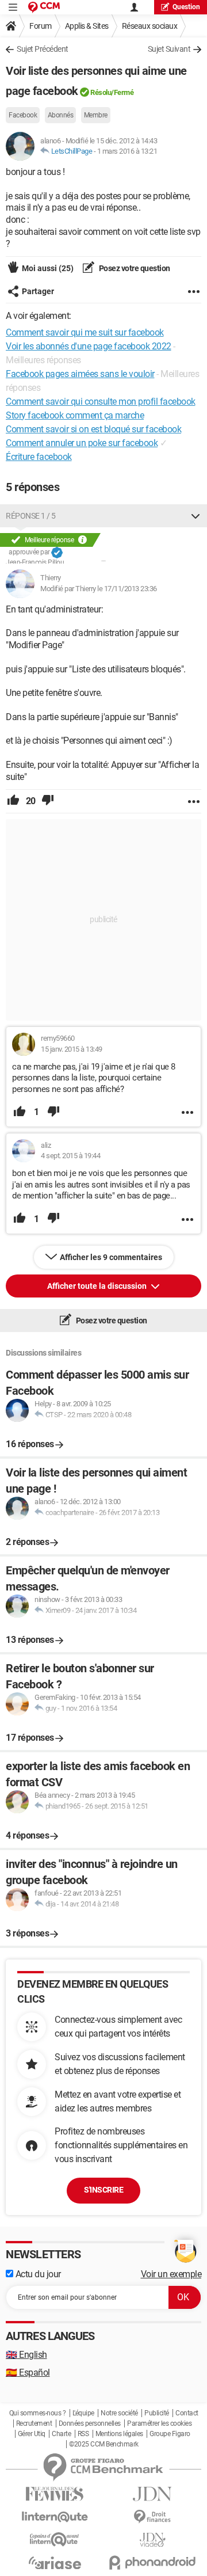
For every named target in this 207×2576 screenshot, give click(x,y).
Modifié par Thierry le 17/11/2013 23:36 (99, 589)
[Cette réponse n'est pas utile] (48, 801)
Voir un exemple (171, 2274)
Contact (187, 2413)
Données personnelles (90, 2423)
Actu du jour (37, 2274)
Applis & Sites (87, 26)
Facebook (23, 115)
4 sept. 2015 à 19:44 (70, 1156)
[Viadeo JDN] (152, 2540)
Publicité (157, 2413)
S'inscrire (103, 2190)
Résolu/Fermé (112, 92)
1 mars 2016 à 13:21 (127, 151)
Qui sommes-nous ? (38, 2413)
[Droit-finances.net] (152, 2517)
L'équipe (83, 2413)
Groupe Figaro (170, 2434)
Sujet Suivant (169, 49)
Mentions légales (119, 2434)
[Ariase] (55, 2563)
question (186, 7)
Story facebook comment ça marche (75, 415)
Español (28, 2373)
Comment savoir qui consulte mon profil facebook (101, 402)
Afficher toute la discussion (98, 1286)
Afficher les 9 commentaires (111, 1257)
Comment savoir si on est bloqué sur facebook (93, 429)
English (26, 2355)
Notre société (119, 2413)
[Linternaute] (55, 2517)
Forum (41, 26)
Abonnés (61, 115)
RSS (83, 2434)
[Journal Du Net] (152, 2494)
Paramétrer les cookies (159, 2423)
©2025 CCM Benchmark (104, 2444)
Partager (38, 291)
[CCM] (44, 7)
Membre (96, 115)
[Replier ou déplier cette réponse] (195, 516)
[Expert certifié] (57, 553)
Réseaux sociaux (150, 26)
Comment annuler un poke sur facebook (82, 443)
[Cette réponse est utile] (13, 801)
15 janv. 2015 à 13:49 (72, 1049)
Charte (61, 2434)
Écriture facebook (39, 457)
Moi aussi (48, 268)
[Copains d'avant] (55, 2539)
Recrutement (34, 2423)
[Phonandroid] (152, 2562)
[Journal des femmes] (55, 2494)
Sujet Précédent (43, 49)
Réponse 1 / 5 (31, 516)
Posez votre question (134, 268)
